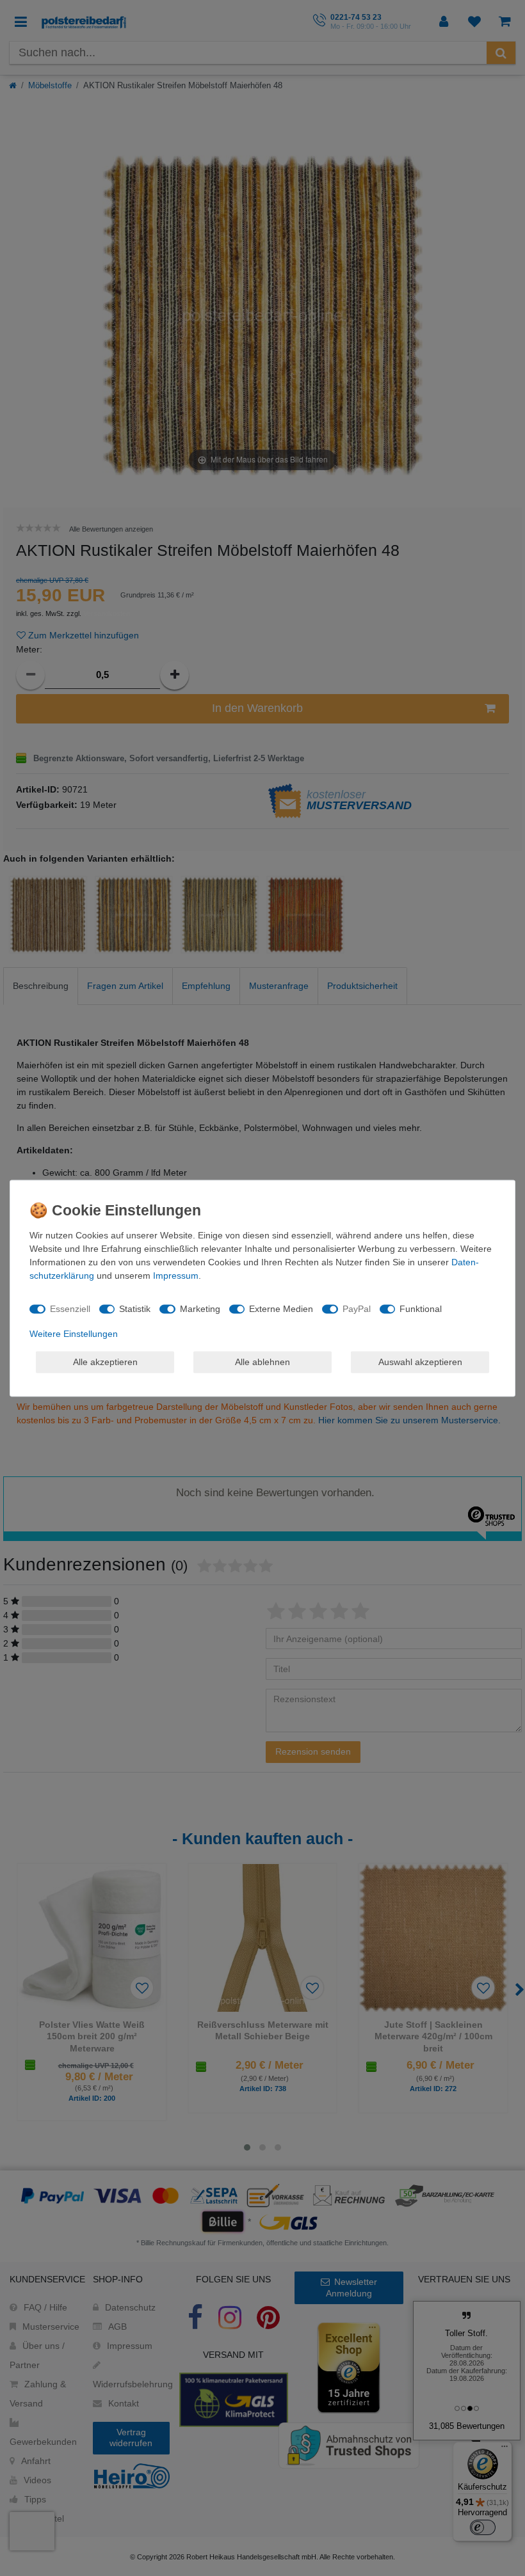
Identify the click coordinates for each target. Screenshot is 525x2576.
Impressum (176, 1275)
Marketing (200, 1309)
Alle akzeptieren (105, 1362)
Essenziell (70, 1309)
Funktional (421, 1309)
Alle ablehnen (262, 1362)
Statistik (135, 1309)
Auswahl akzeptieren (420, 1362)
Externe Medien (281, 1309)
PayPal (357, 1309)
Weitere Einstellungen (74, 1333)
